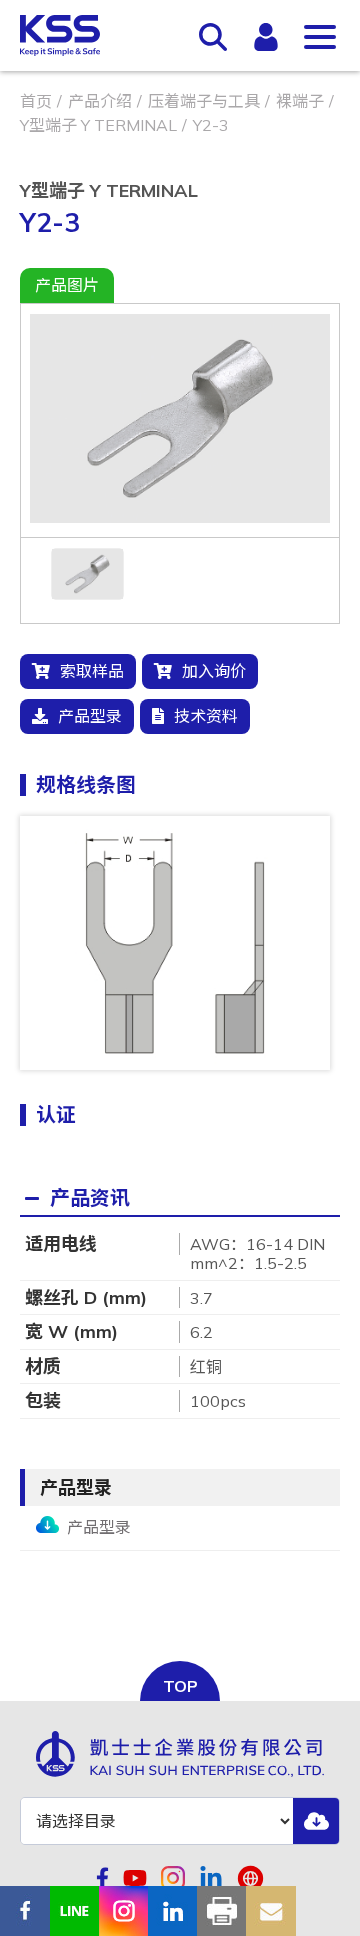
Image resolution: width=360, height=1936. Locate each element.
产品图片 (67, 285)
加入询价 (214, 671)
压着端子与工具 (204, 101)
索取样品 (92, 671)
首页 (36, 101)
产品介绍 (100, 101)
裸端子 (300, 101)
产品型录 (90, 716)
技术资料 (206, 716)
